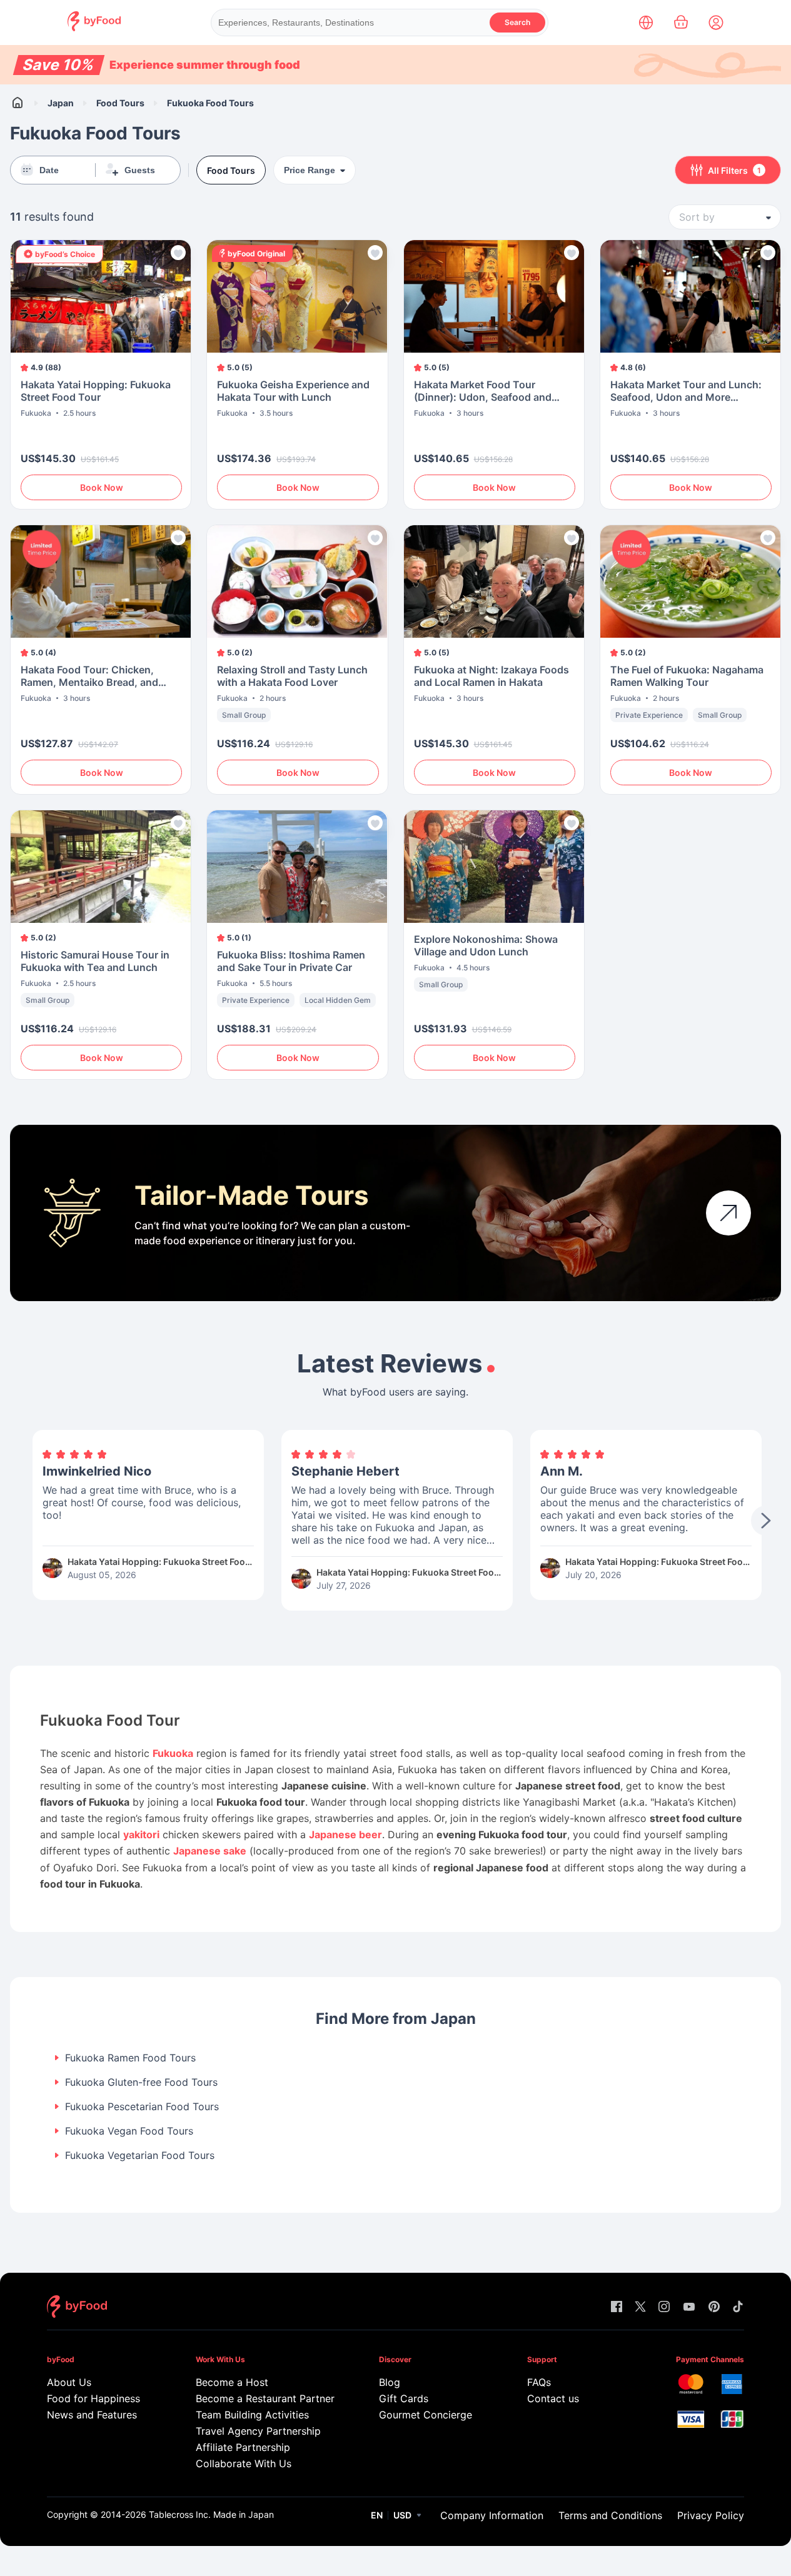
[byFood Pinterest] (714, 2307)
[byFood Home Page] (94, 28)
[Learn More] (728, 1213)
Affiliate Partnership (243, 2447)
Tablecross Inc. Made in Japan (211, 2514)
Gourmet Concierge (426, 2415)
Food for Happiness (93, 2398)
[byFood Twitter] (640, 2307)
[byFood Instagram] (664, 2307)
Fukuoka (173, 1753)
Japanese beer (345, 1834)
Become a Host (232, 2382)
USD (402, 2515)
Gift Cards (404, 2398)
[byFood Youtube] (689, 2307)
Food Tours (120, 103)
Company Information (492, 2515)
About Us (69, 2382)
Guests (140, 170)
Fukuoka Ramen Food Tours (130, 2058)
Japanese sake (210, 1851)
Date (49, 170)
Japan (61, 103)
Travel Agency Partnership (258, 2431)
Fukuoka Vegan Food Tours (129, 2131)
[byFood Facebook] (617, 2307)
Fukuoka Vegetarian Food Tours (140, 2156)
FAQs (539, 2382)
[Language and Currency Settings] (646, 23)
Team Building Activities (252, 2415)
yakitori (141, 1834)
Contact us (553, 2398)
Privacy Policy (711, 2515)
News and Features (92, 2415)
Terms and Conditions (610, 2515)
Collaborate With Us (244, 2463)
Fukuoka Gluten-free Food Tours (141, 2082)
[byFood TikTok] (738, 2307)
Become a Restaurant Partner (263, 2398)
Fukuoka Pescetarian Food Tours (142, 2107)
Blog (390, 2382)
